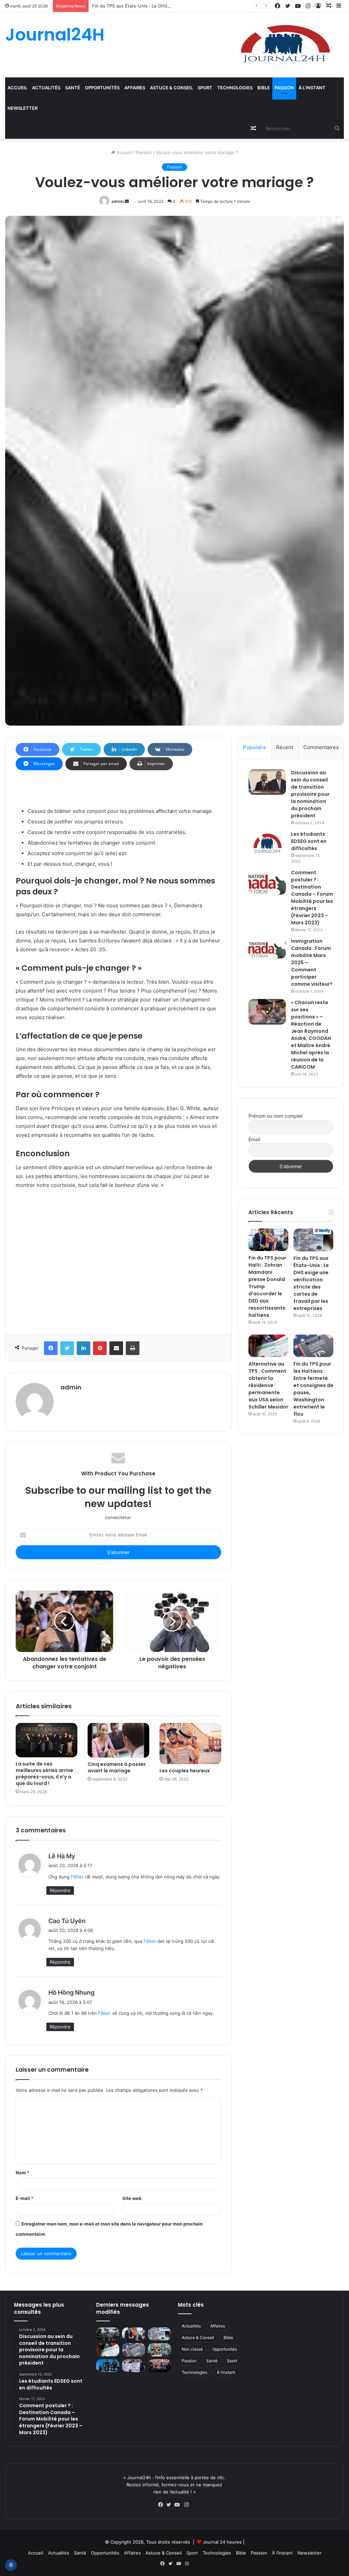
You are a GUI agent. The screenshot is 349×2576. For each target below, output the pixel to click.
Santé (73, 88)
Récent (285, 747)
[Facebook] (162, 2505)
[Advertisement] (118, 1260)
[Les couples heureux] (190, 1743)
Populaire (255, 747)
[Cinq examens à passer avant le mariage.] (118, 1740)
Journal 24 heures (222, 2542)
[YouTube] (179, 2505)
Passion (284, 88)
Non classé (192, 2349)
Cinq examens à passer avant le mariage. (117, 1767)
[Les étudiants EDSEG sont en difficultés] (267, 844)
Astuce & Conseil (171, 88)
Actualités (46, 88)
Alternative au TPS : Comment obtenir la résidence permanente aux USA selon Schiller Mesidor (268, 1385)
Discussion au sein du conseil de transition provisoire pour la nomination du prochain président (310, 794)
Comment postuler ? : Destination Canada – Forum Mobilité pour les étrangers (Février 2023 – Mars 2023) (312, 898)
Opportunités (102, 88)
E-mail (25, 2198)
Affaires (135, 88)
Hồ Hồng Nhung (71, 1992)
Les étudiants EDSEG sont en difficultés (309, 841)
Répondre (60, 1890)
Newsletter (22, 108)
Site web (132, 2198)
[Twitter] (170, 2505)
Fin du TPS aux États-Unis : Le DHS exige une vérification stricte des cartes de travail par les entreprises (204, 6)
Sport (205, 88)
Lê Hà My (62, 1856)
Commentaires (321, 747)
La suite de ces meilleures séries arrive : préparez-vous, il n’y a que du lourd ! (46, 1774)
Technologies (235, 88)
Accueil (17, 88)
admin (118, 201)
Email (254, 1139)
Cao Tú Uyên (67, 1921)
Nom (22, 2173)
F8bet (77, 1877)
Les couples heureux (185, 1771)
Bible (264, 88)
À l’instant (312, 88)
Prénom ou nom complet (276, 1116)
